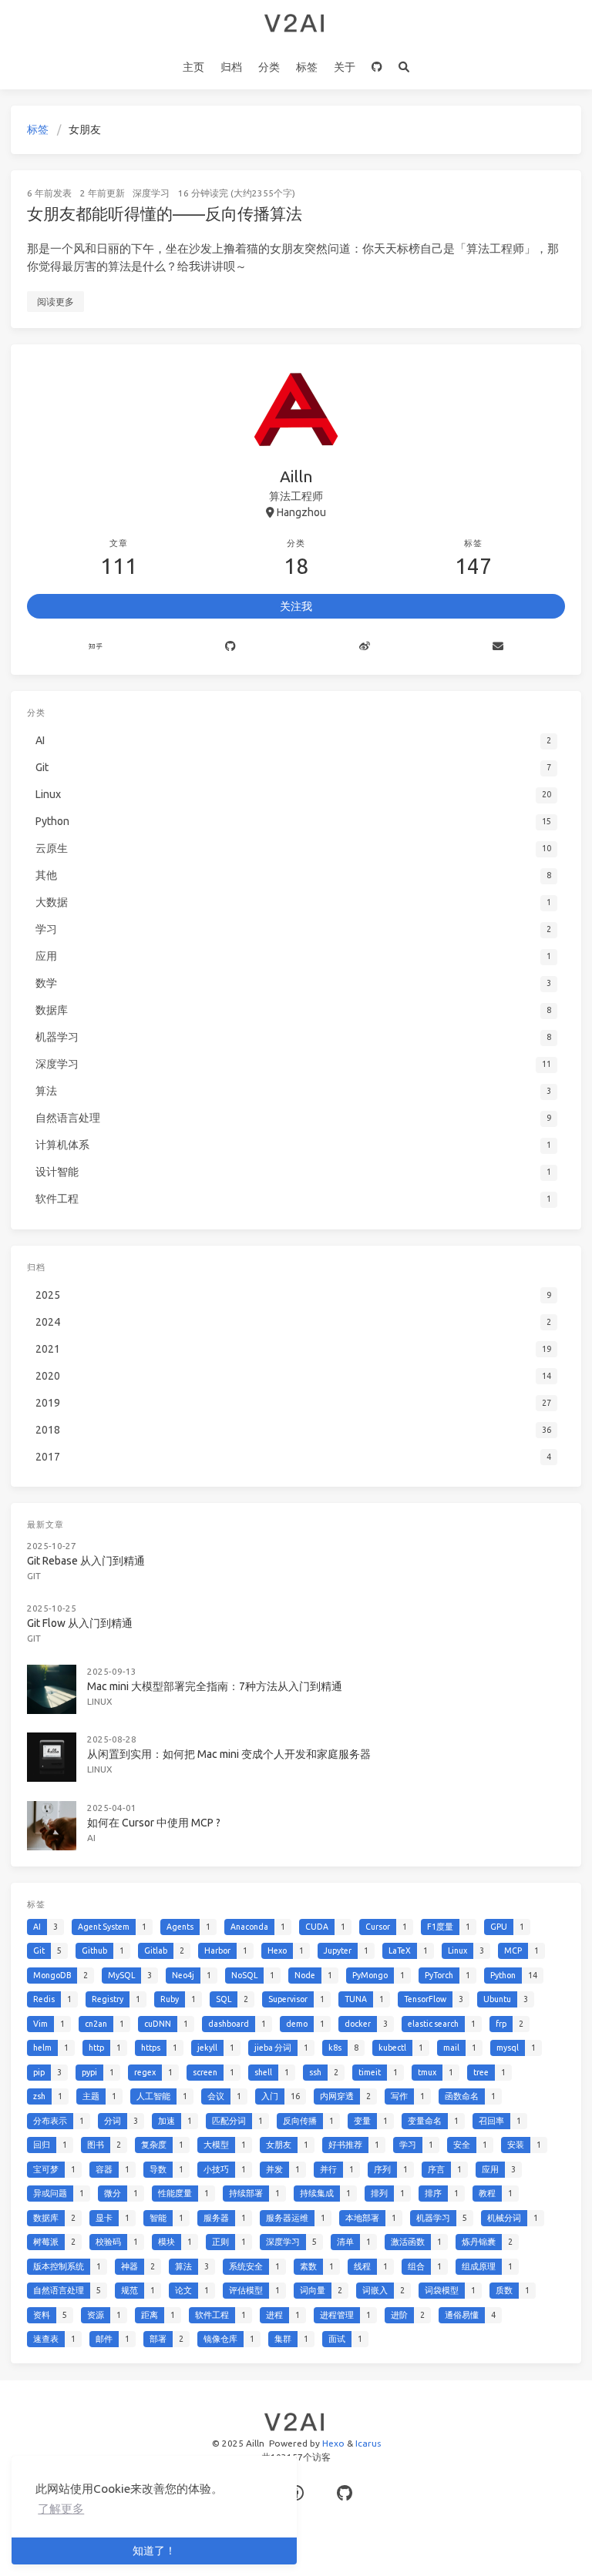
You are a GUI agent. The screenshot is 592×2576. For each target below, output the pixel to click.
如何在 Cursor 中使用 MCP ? (154, 1823)
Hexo (333, 2443)
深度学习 (151, 193)
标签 (307, 67)
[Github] (231, 647)
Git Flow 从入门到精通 (80, 1623)
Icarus (368, 2443)
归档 (231, 67)
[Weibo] (365, 647)
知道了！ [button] (154, 2551)
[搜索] (404, 68)
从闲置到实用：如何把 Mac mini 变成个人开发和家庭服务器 (229, 1754)
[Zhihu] (96, 647)
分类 (269, 67)
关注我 (296, 606)
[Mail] (499, 647)
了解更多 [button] (61, 2509)
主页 (193, 67)
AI (91, 1838)
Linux (100, 1701)
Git (34, 1576)
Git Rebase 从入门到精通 (86, 1561)
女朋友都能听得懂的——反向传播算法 (165, 213)
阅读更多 (55, 302)
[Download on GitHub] (377, 68)
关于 (345, 67)
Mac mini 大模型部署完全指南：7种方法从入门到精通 (215, 1686)
